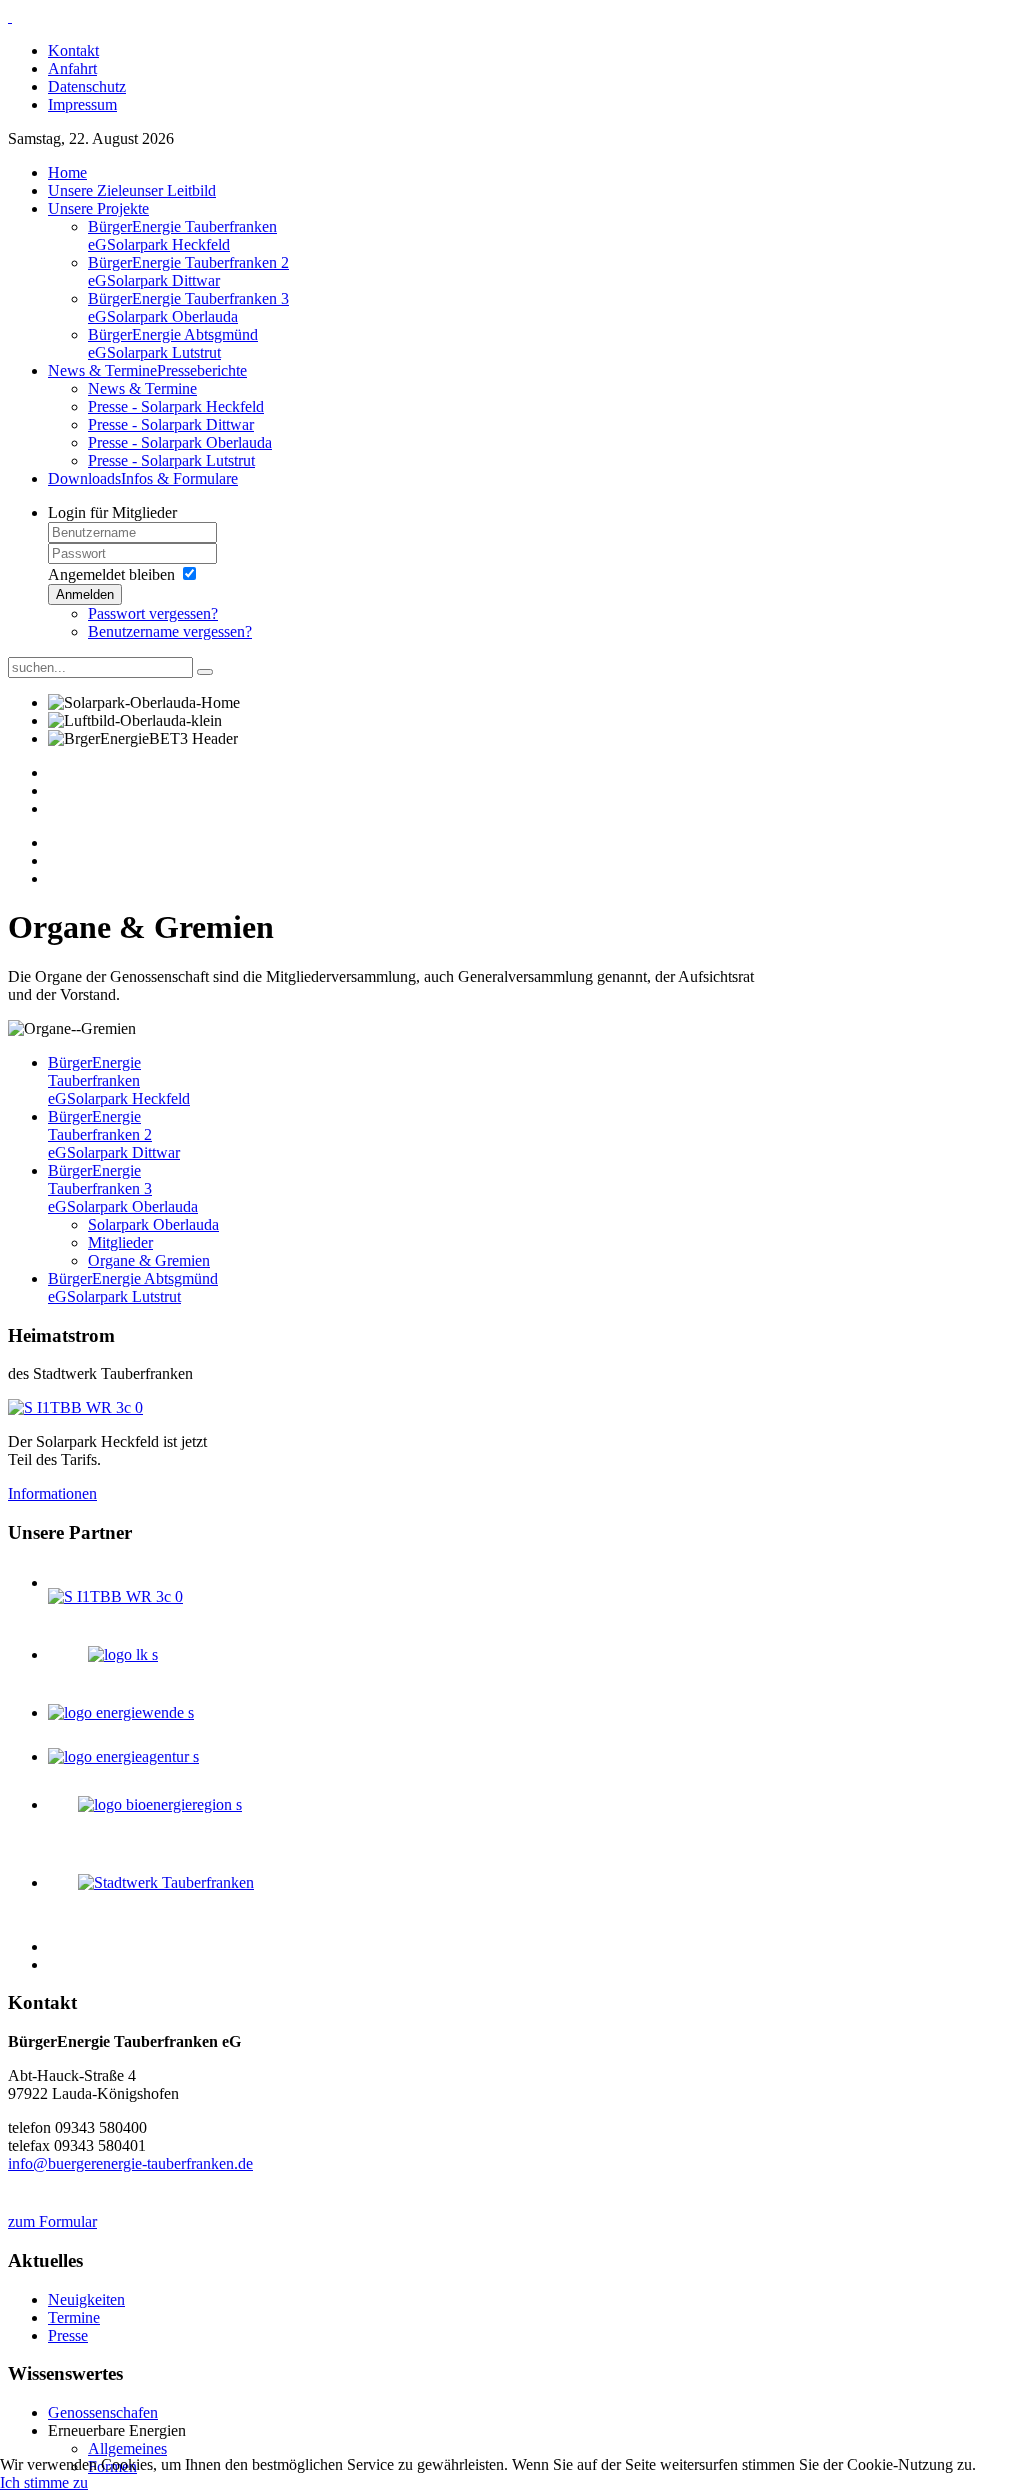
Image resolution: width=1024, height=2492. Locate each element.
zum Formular (52, 2221)
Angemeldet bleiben (111, 574)
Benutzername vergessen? (170, 631)
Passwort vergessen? (153, 613)
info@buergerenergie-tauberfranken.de (130, 2163)
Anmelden (85, 594)
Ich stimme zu (44, 2482)
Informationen (52, 1493)
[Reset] (205, 672)
